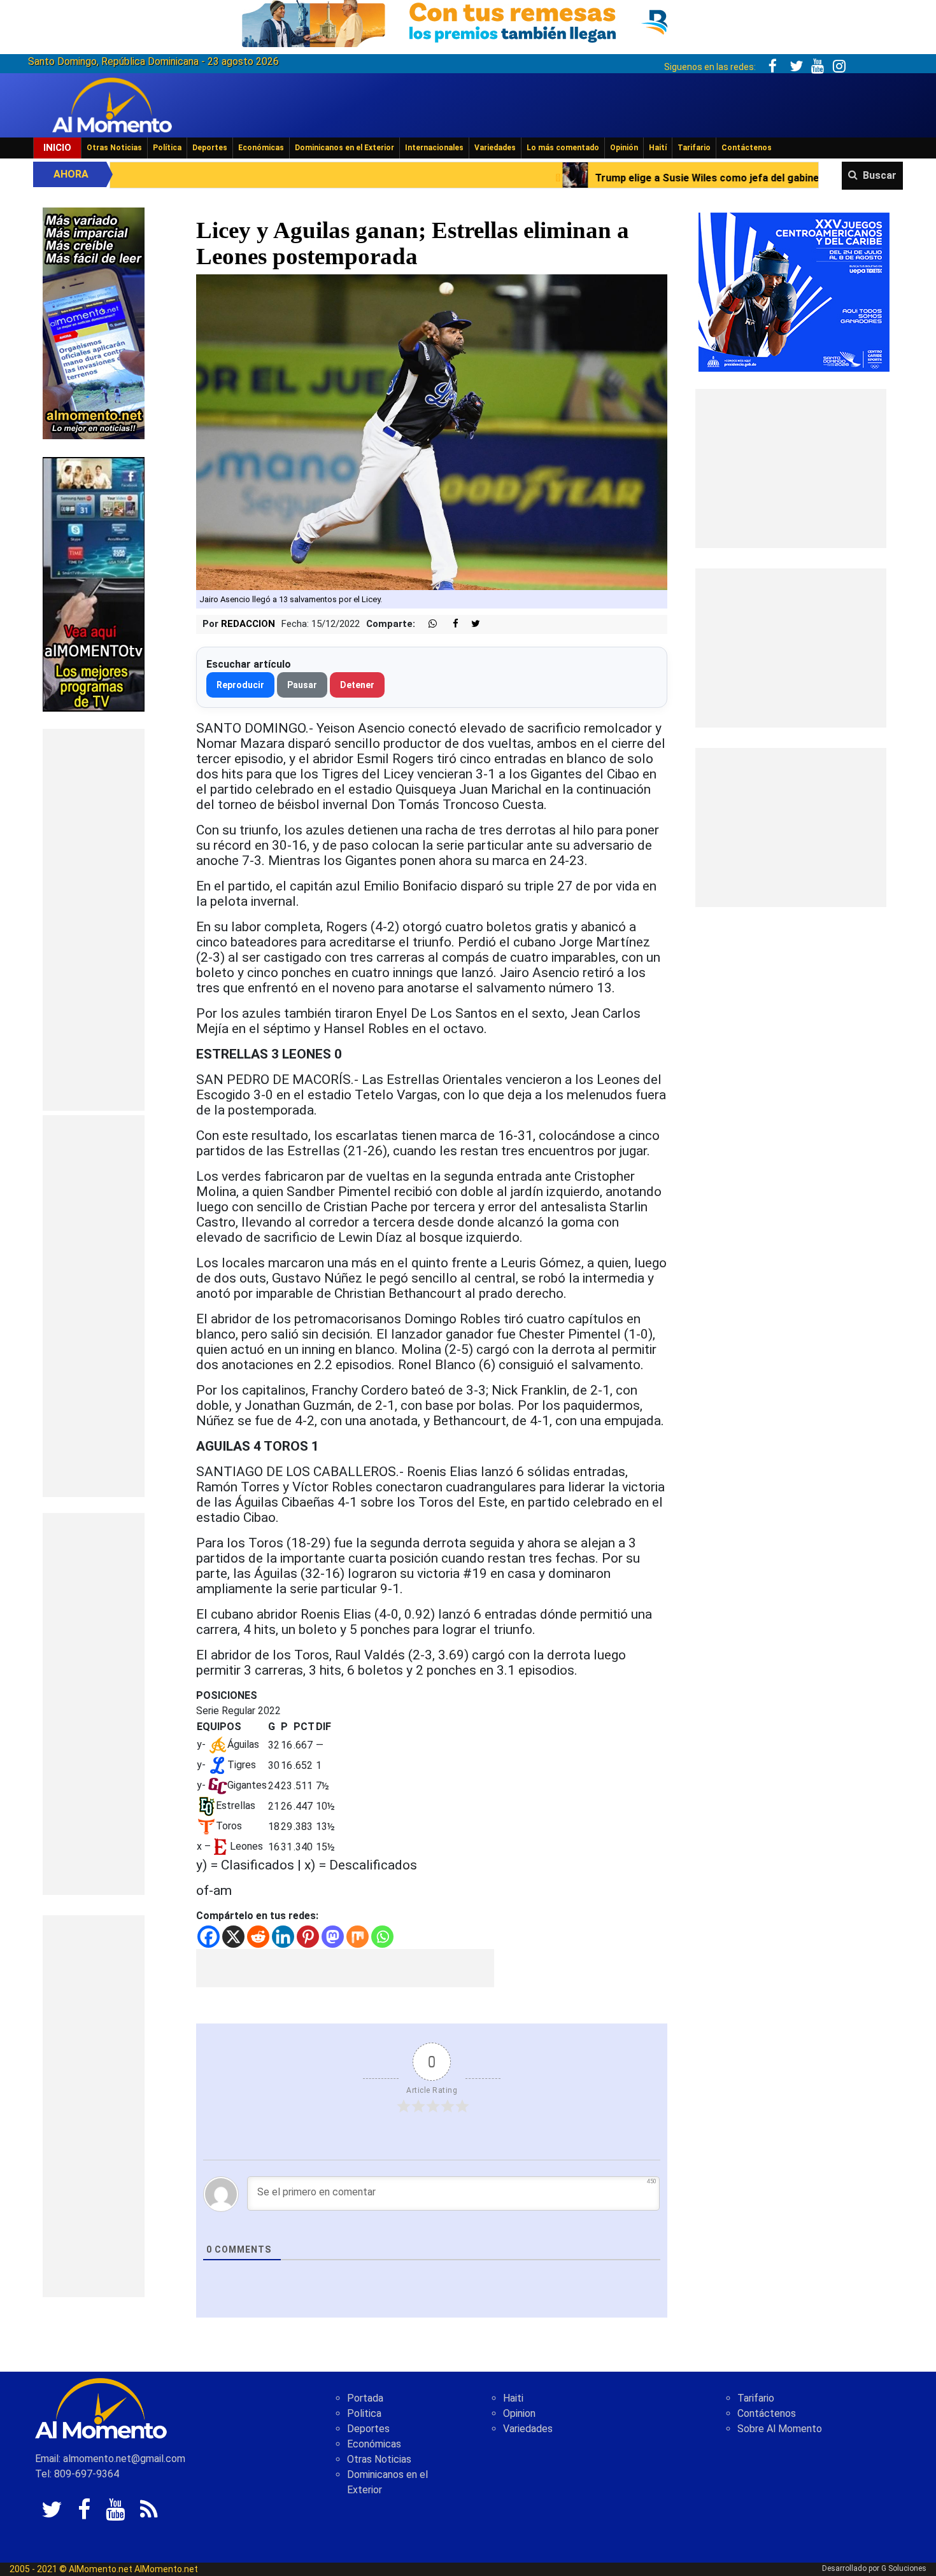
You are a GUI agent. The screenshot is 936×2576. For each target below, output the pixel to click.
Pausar (302, 685)
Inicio (57, 148)
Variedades (495, 148)
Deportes (210, 148)
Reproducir (240, 685)
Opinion (519, 2413)
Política (167, 148)
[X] (233, 1937)
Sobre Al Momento (780, 2429)
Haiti (513, 2398)
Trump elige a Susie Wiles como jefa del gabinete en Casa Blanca (557, 178)
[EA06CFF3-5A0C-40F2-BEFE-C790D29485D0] (94, 583)
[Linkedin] (283, 1937)
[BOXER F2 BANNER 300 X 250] (794, 291)
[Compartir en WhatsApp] (427, 624)
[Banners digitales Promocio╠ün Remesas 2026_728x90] (468, 21)
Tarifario (694, 148)
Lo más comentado (563, 148)
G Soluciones (904, 2568)
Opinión (624, 148)
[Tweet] (471, 624)
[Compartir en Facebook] (449, 624)
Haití (658, 148)
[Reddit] (258, 1937)
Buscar (880, 175)
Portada (365, 2398)
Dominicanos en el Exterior (344, 148)
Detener (357, 685)
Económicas (261, 148)
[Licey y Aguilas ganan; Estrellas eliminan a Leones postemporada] (432, 431)
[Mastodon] (333, 1937)
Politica (364, 2413)
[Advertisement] (94, 920)
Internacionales (434, 148)
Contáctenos (747, 148)
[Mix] (358, 1937)
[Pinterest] (308, 1937)
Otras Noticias (114, 148)
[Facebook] (209, 1937)
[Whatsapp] (382, 1937)
